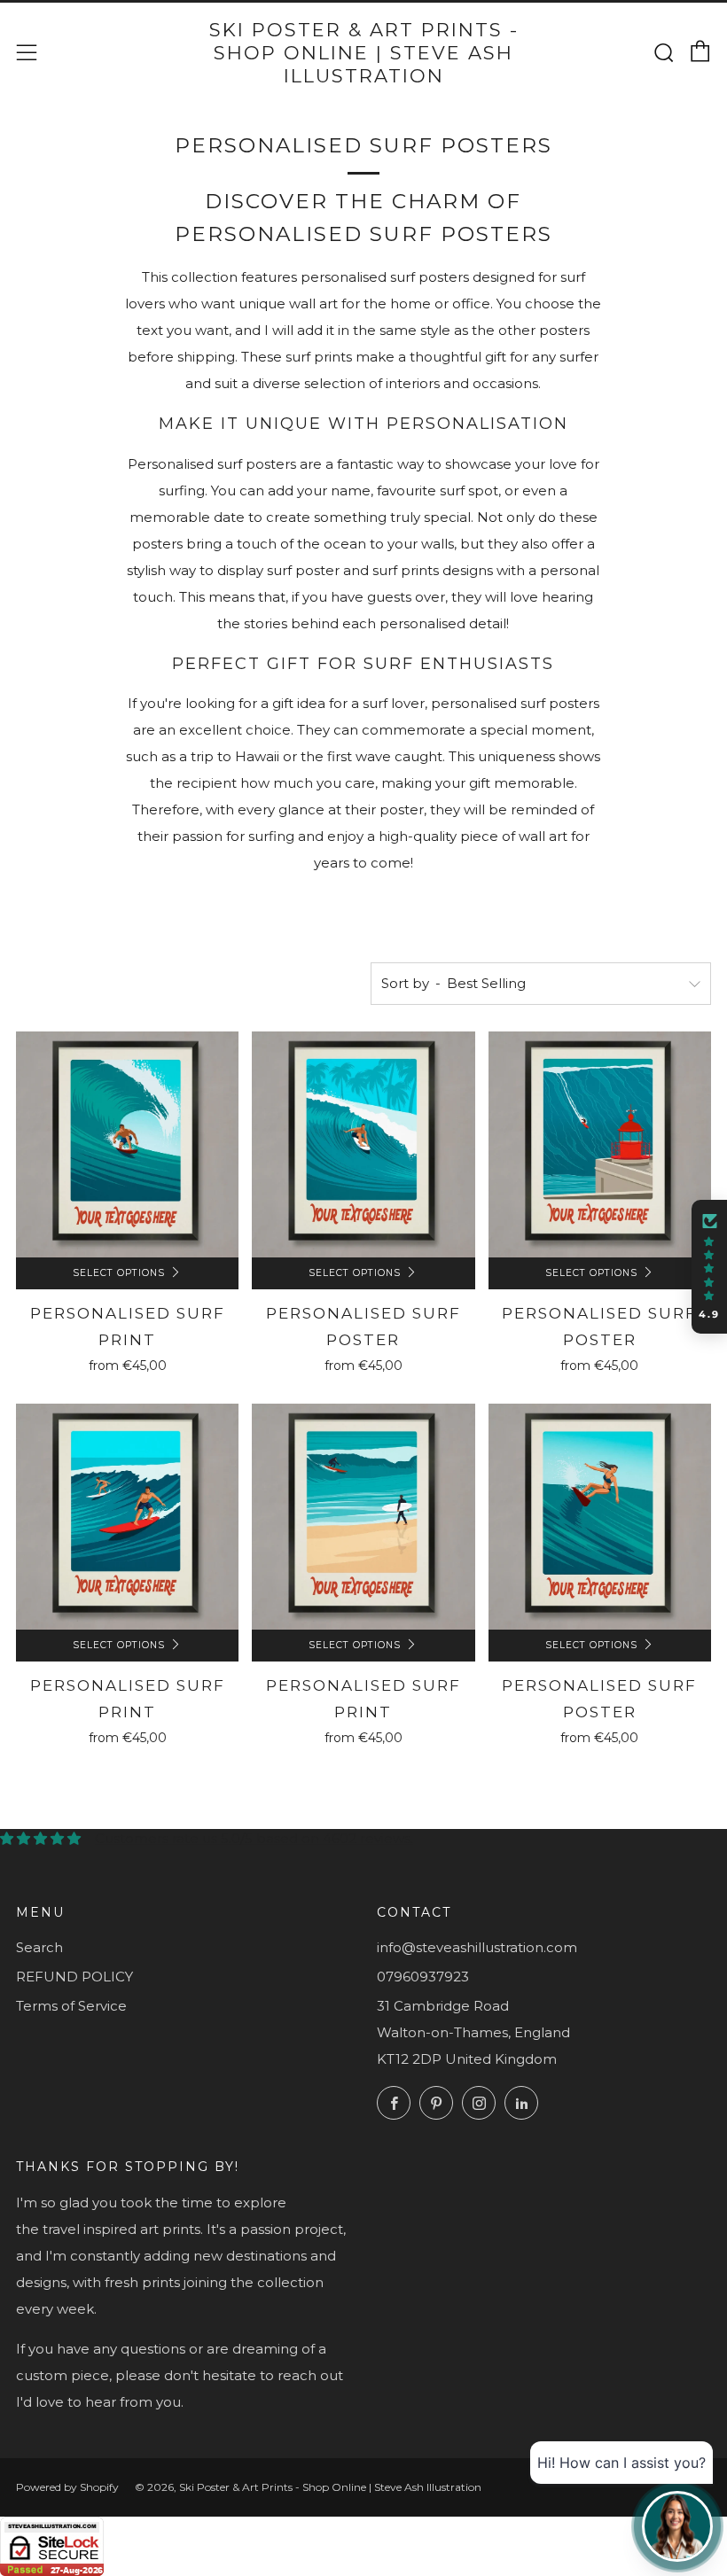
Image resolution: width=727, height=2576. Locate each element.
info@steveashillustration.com (477, 1947)
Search (39, 1947)
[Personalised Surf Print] (127, 1144)
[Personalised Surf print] (127, 1517)
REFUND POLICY (74, 1977)
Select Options (119, 1273)
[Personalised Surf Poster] (363, 1144)
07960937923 (423, 1977)
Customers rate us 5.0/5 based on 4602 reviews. (254, 1838)
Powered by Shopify (67, 2487)
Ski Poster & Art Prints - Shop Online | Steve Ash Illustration (364, 53)
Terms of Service (71, 2006)
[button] (709, 1267)
